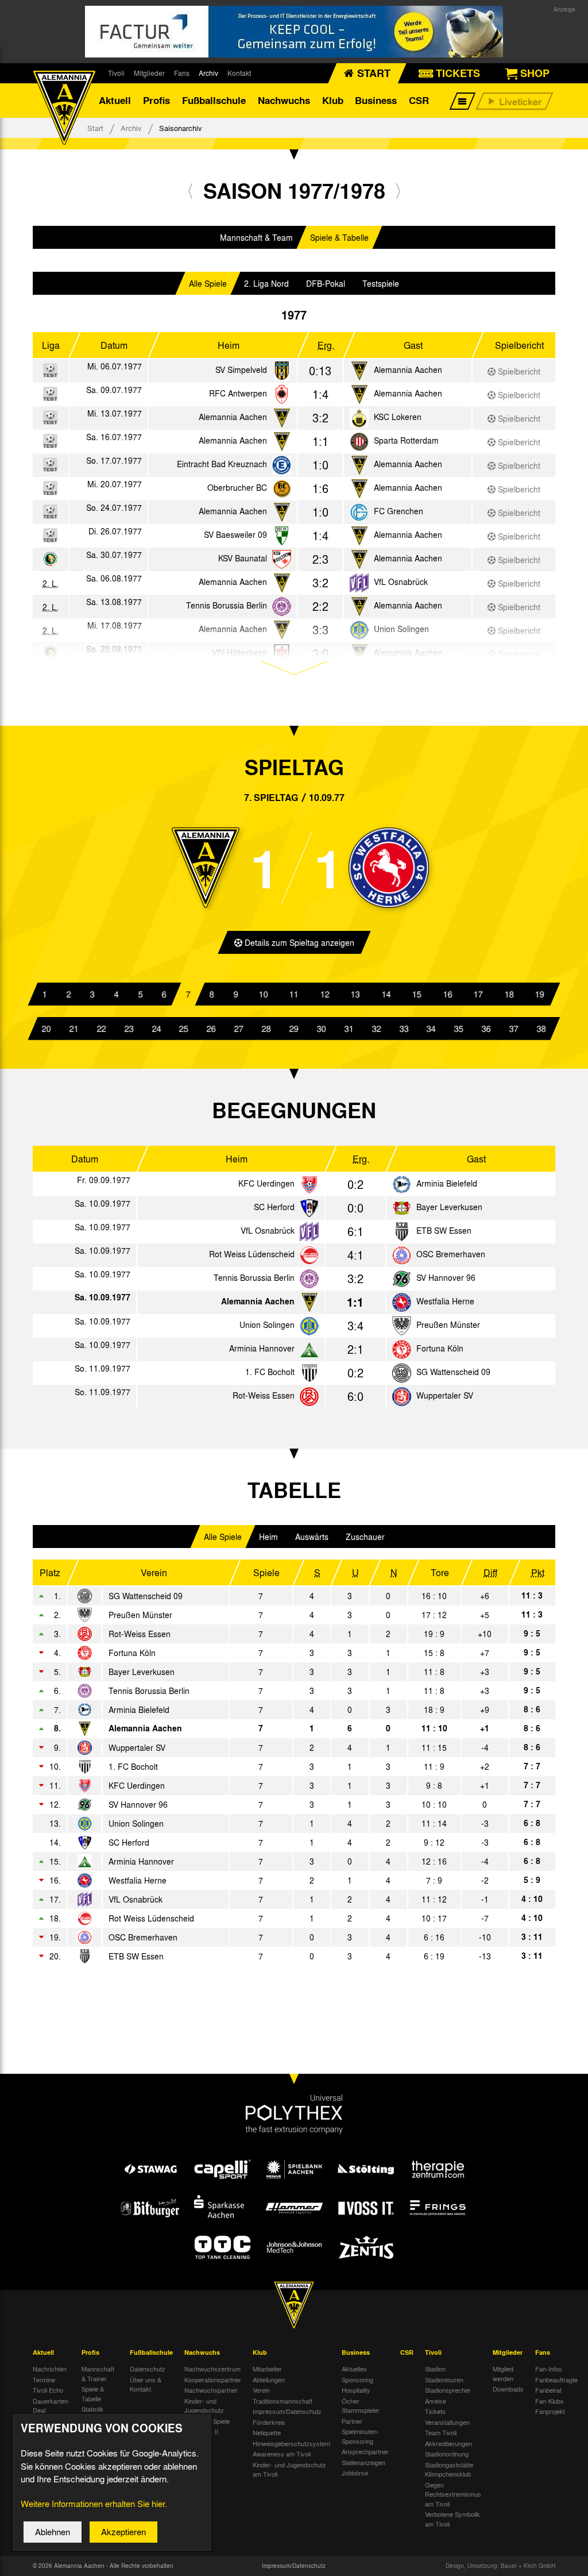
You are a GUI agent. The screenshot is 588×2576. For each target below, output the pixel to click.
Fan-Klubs (550, 2401)
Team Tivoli (441, 2432)
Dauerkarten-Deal (51, 2406)
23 (129, 1029)
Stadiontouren (444, 2379)
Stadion (435, 2369)
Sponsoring (357, 2379)
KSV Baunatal (243, 558)
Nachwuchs (284, 100)
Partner (352, 2421)
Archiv (208, 73)
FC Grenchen (399, 511)
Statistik (92, 2409)
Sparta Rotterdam (406, 440)
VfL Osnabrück (401, 582)
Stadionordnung (447, 2454)
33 (404, 1029)
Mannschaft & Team (256, 237)
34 (431, 1029)
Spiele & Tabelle (339, 237)
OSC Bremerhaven (451, 1254)
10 (263, 994)
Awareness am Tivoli (282, 2454)
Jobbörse (355, 2473)
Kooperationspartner (213, 2379)
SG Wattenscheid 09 (453, 1372)
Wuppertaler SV (445, 1395)
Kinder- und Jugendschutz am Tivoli (289, 2469)
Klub (333, 100)
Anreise (436, 2401)
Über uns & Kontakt (146, 2384)
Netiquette (267, 2432)
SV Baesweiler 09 (235, 534)
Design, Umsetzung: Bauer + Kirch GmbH (500, 2566)
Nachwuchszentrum (212, 2369)
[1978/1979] (398, 190)
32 (377, 1029)
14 (386, 994)
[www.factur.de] (294, 32)
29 (294, 1029)
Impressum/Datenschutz (287, 2411)
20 (47, 1029)
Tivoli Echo (48, 2390)
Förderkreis (269, 2422)
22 (102, 1029)
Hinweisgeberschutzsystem (291, 2443)
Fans (182, 73)
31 (349, 1029)
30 (322, 1029)
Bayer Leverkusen (449, 1207)
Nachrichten (50, 2369)
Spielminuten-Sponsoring (360, 2436)
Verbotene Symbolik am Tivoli (452, 2519)
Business (376, 100)
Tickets (435, 2411)
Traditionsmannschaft (283, 2401)
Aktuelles (354, 2369)
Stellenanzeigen (363, 2462)
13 (355, 994)
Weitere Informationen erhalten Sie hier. (94, 2504)
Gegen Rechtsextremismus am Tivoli (453, 2494)
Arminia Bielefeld (447, 1183)
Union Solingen (267, 1324)
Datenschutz (148, 2369)
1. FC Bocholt (270, 1372)
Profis (156, 100)
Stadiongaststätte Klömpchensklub (449, 2469)
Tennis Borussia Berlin (227, 605)
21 (74, 1029)
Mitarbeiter (267, 2369)
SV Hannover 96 (446, 1277)
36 (486, 1029)
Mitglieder (149, 73)
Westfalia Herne (445, 1301)
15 (417, 994)
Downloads (508, 2389)
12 (324, 994)
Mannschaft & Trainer (98, 2373)
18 (509, 994)
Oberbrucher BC (237, 487)
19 (540, 994)
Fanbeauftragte (556, 2379)
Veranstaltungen (447, 2422)
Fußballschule (214, 100)
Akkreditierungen (448, 2443)
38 (541, 1029)
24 (157, 1029)
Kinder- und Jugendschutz (204, 2406)
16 (447, 994)
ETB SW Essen (444, 1230)
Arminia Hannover (262, 1348)
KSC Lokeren (398, 417)
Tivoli (116, 73)
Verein (261, 2390)
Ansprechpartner (365, 2451)
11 (294, 994)
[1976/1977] (190, 190)
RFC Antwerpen (238, 393)
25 (184, 1029)
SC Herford (274, 1207)
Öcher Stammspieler (361, 2406)
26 (211, 1029)
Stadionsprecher (448, 2390)
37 (514, 1029)
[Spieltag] (309, 1185)
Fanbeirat (548, 2390)
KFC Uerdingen (266, 1183)
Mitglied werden (503, 2373)
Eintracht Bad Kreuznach (222, 464)
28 (266, 1029)
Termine (44, 2379)
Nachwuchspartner (211, 2390)
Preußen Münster (448, 1324)
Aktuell (115, 100)
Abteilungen (269, 2379)
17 (478, 994)
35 (459, 1029)
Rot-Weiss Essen (264, 1395)
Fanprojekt (550, 2411)
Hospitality (356, 2390)
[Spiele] (282, 371)
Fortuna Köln (440, 1348)
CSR (419, 100)
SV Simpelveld (241, 369)
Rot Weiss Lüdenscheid (252, 1254)
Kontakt (239, 73)
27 (239, 1029)
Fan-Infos (549, 2369)
